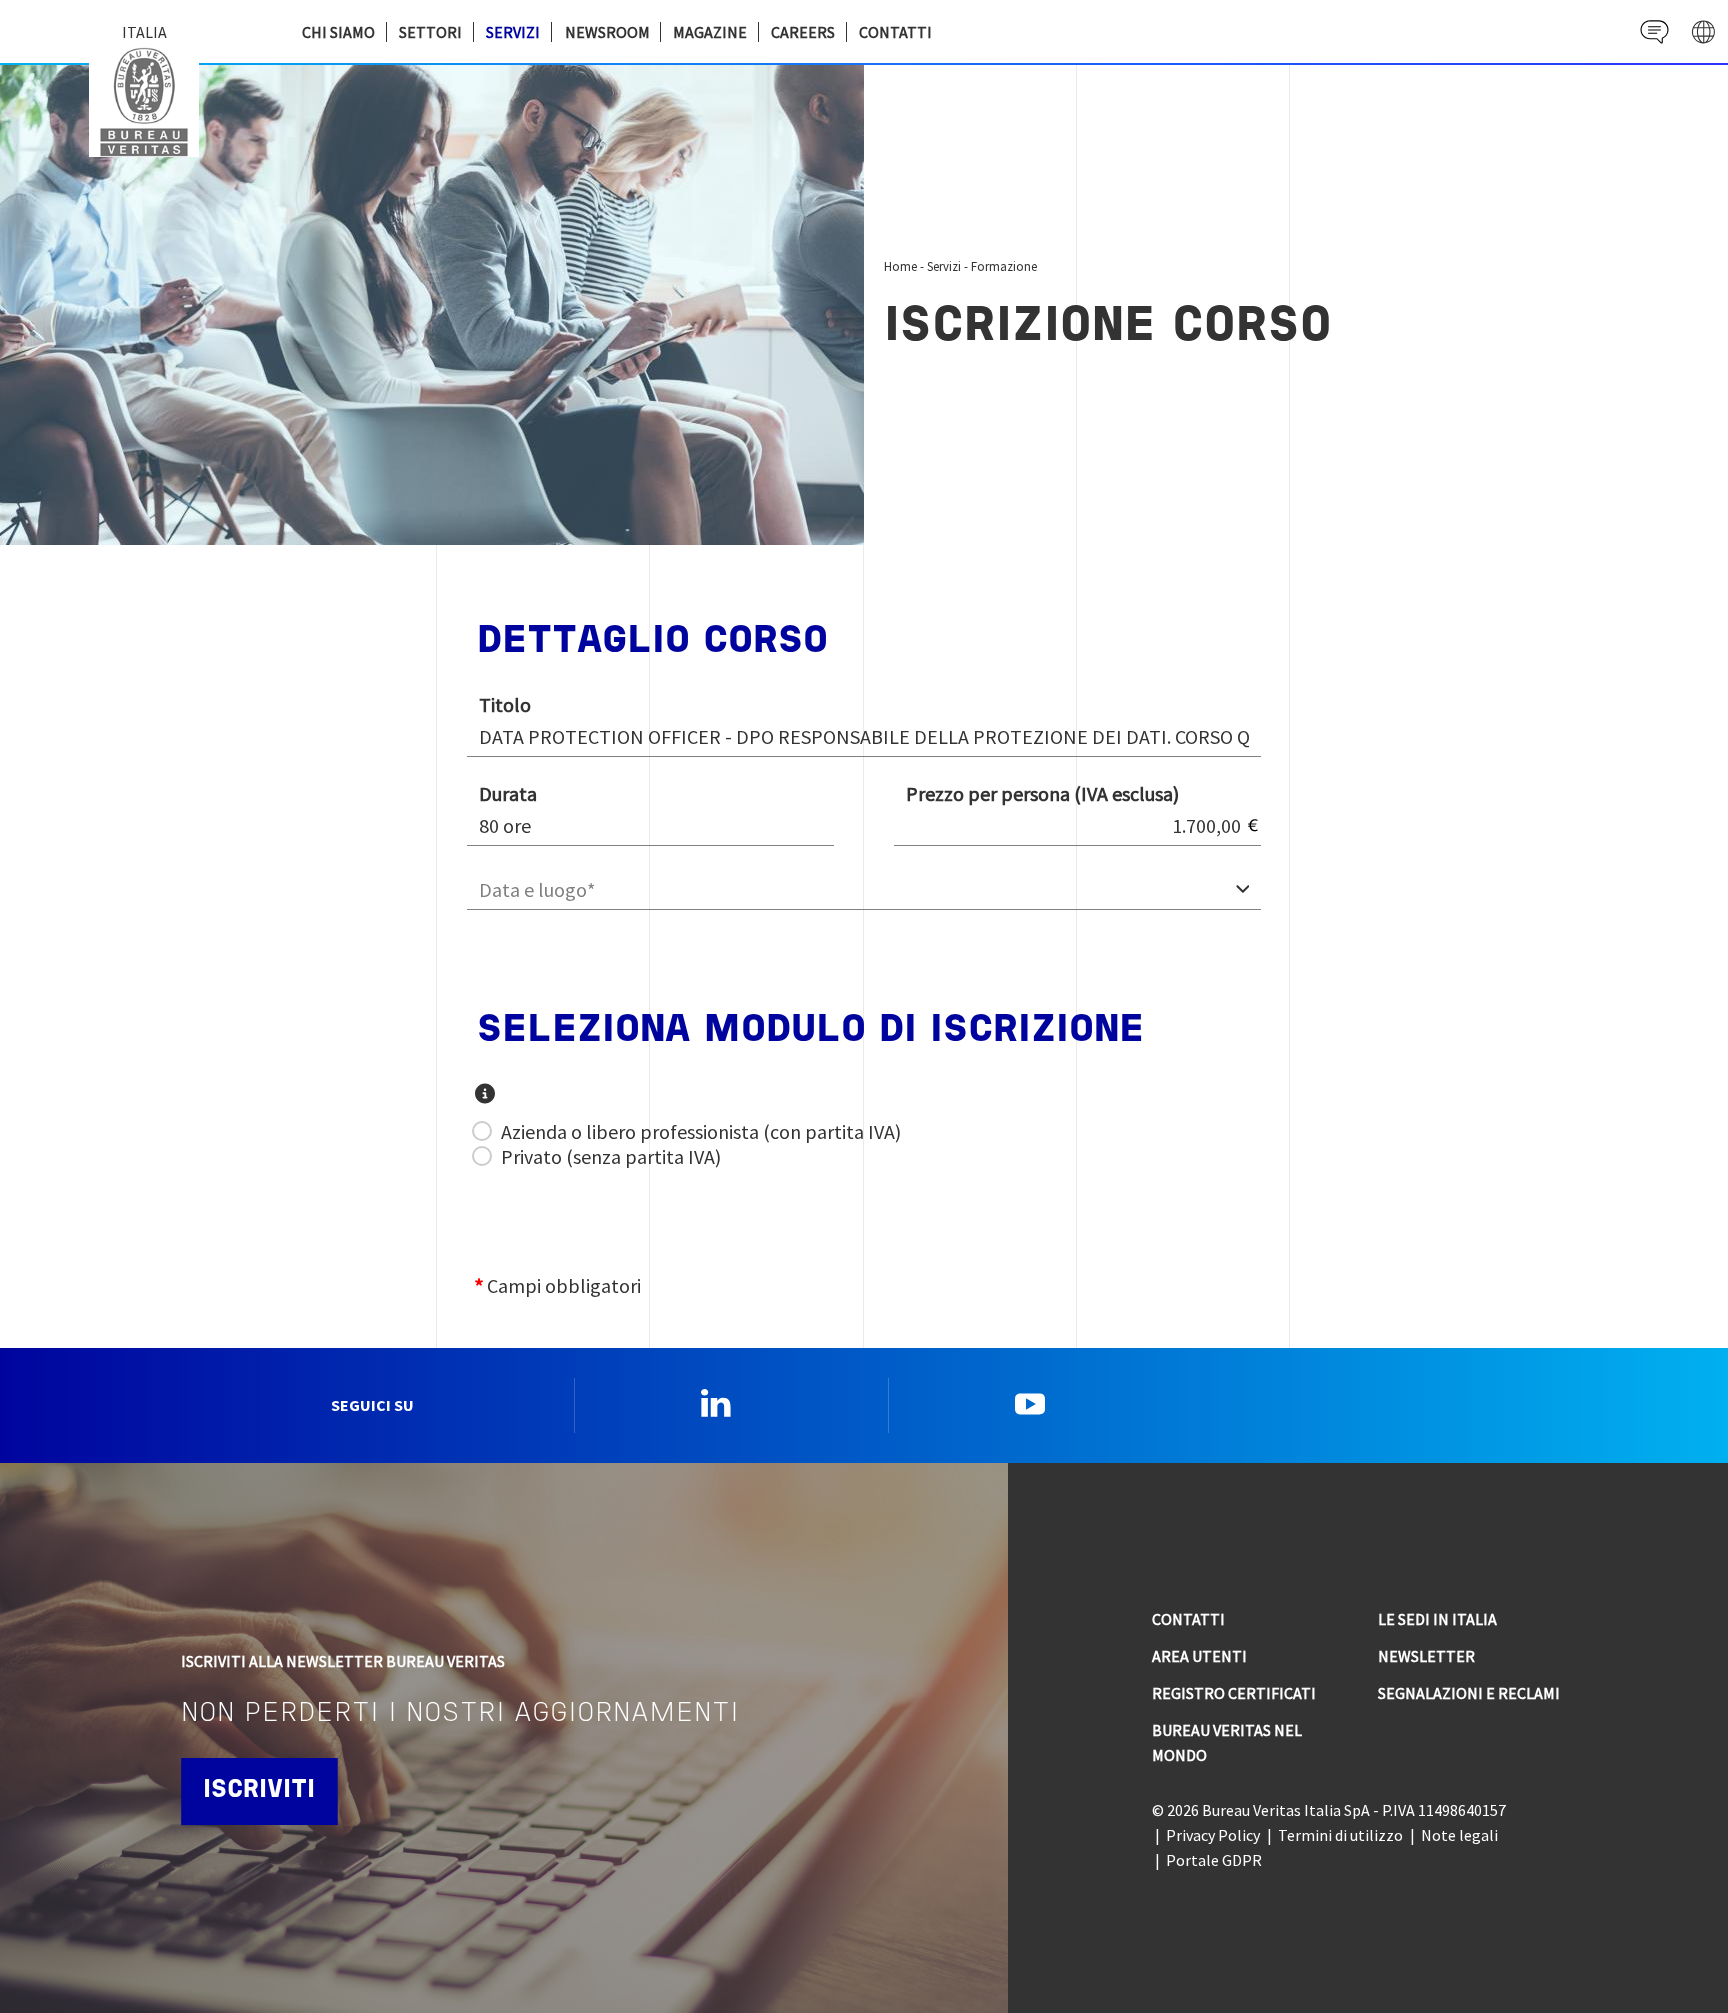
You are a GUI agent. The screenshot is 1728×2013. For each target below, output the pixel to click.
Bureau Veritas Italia (149, 100)
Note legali (1459, 1835)
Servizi (513, 32)
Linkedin (716, 1403)
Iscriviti (259, 1790)
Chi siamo (338, 32)
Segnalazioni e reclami (1469, 1693)
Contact (1654, 31)
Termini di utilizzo (1340, 1835)
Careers (803, 32)
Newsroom (607, 32)
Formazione (1004, 266)
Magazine (710, 32)
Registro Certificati (1234, 1693)
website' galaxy (1703, 31)
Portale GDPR (1214, 1860)
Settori (430, 32)
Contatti (895, 32)
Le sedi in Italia (1437, 1619)
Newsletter (1426, 1656)
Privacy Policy (1213, 1835)
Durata (508, 793)
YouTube (1030, 1403)
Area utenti (1199, 1656)
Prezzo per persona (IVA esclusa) (1042, 793)
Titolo (505, 704)
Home (900, 266)
